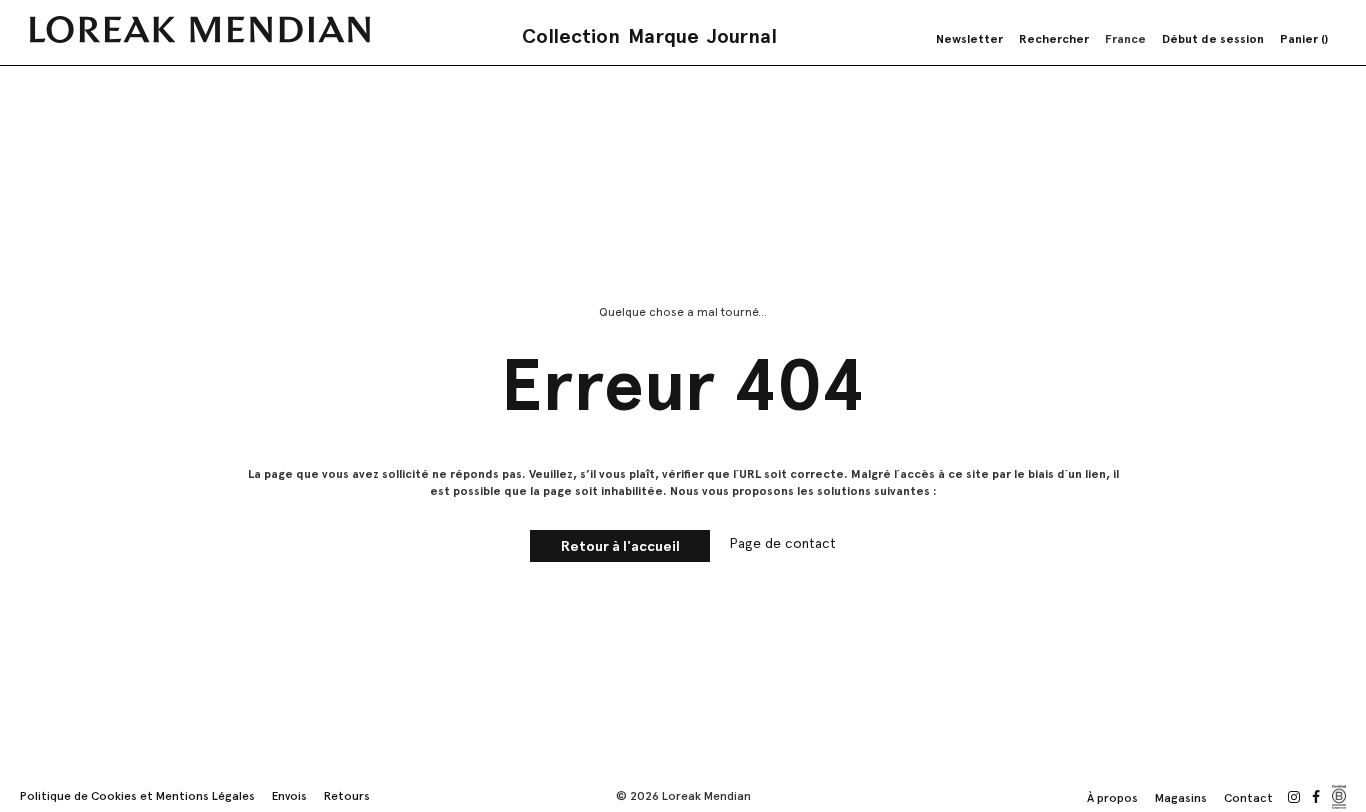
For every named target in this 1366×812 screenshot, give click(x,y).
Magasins (1181, 798)
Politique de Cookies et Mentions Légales (137, 796)
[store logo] (200, 29)
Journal (742, 36)
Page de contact (782, 543)
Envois (289, 796)
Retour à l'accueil (620, 546)
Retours (347, 796)
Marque (663, 36)
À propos (1112, 798)
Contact (1248, 798)
